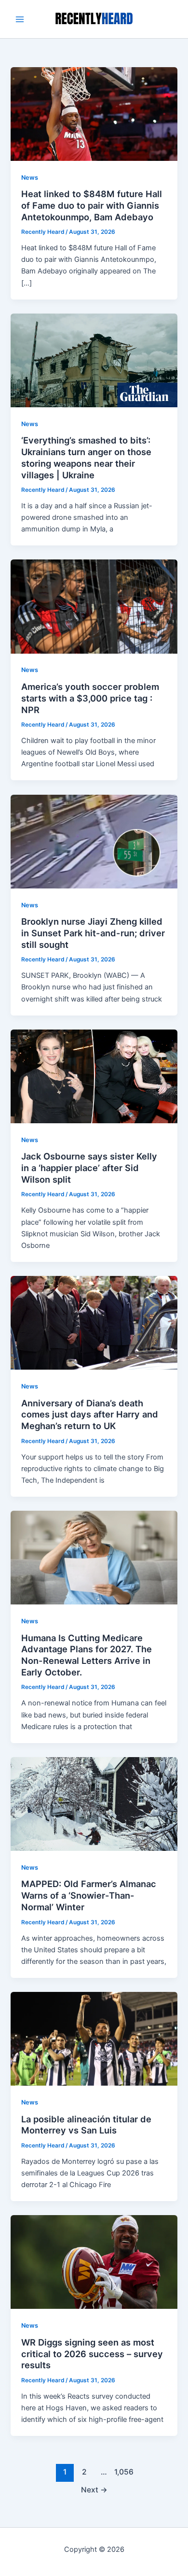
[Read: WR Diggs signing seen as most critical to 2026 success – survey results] (94, 2261)
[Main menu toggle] (20, 19)
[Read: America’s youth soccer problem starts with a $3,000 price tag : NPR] (94, 606)
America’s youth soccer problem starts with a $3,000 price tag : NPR (90, 698)
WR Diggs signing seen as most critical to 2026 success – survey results (92, 2354)
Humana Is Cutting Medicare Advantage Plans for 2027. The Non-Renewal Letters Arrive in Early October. (87, 1655)
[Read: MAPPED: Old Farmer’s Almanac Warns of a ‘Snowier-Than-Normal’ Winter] (94, 1803)
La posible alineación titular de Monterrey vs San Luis (86, 2125)
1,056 (123, 2472)
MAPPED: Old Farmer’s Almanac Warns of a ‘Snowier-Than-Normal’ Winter (89, 1895)
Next (94, 2490)
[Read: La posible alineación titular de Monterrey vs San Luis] (94, 2038)
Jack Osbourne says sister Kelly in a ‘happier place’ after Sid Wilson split (89, 1167)
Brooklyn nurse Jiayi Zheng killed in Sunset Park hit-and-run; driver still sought (93, 933)
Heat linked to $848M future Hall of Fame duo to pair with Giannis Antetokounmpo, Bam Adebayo (92, 205)
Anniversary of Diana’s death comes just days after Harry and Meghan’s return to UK (90, 1414)
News (30, 178)
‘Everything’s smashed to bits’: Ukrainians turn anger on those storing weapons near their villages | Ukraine (86, 457)
